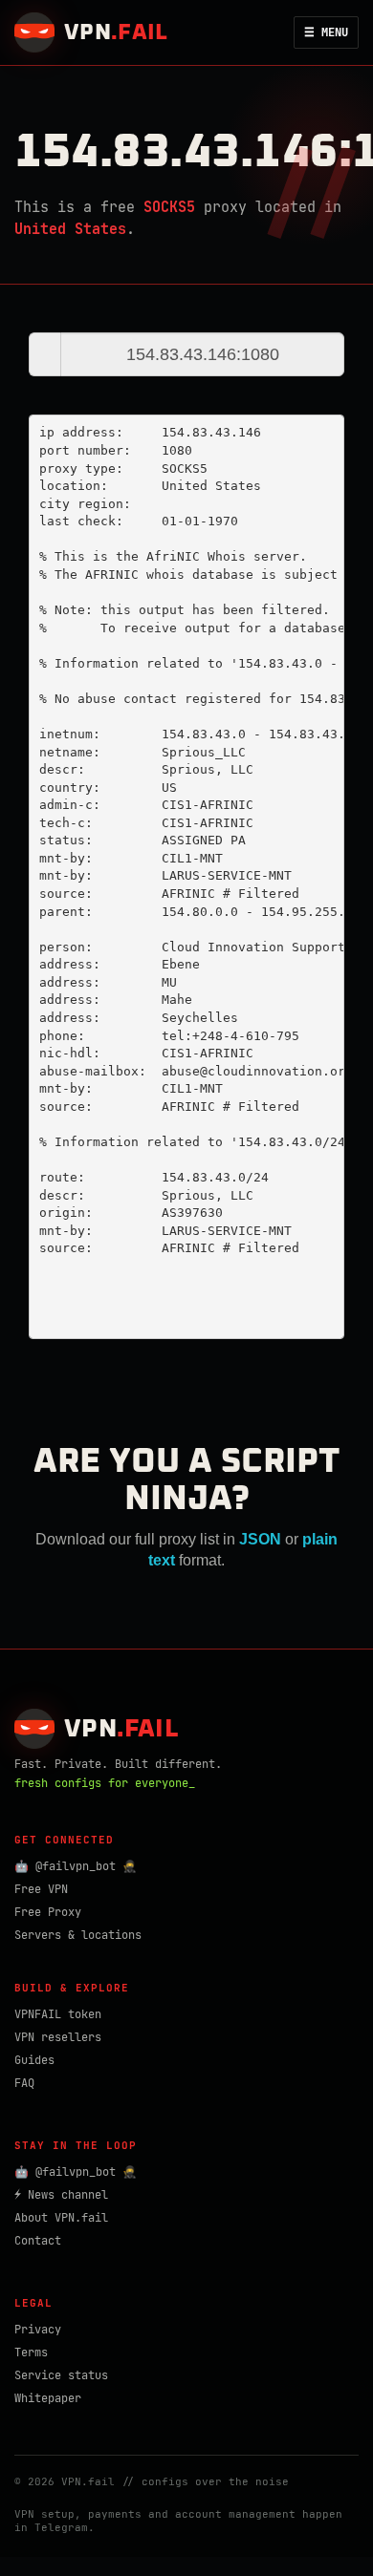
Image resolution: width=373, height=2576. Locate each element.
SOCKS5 (169, 207)
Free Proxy (48, 1912)
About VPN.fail (61, 2218)
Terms (31, 2352)
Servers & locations (78, 1935)
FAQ (24, 2083)
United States (70, 229)
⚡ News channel (61, 2195)
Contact (38, 2241)
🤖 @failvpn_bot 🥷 (76, 1866)
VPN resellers (58, 2037)
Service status (61, 2375)
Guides (34, 2060)
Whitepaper (48, 2398)
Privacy (38, 2330)
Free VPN (41, 1889)
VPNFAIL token (58, 2014)
